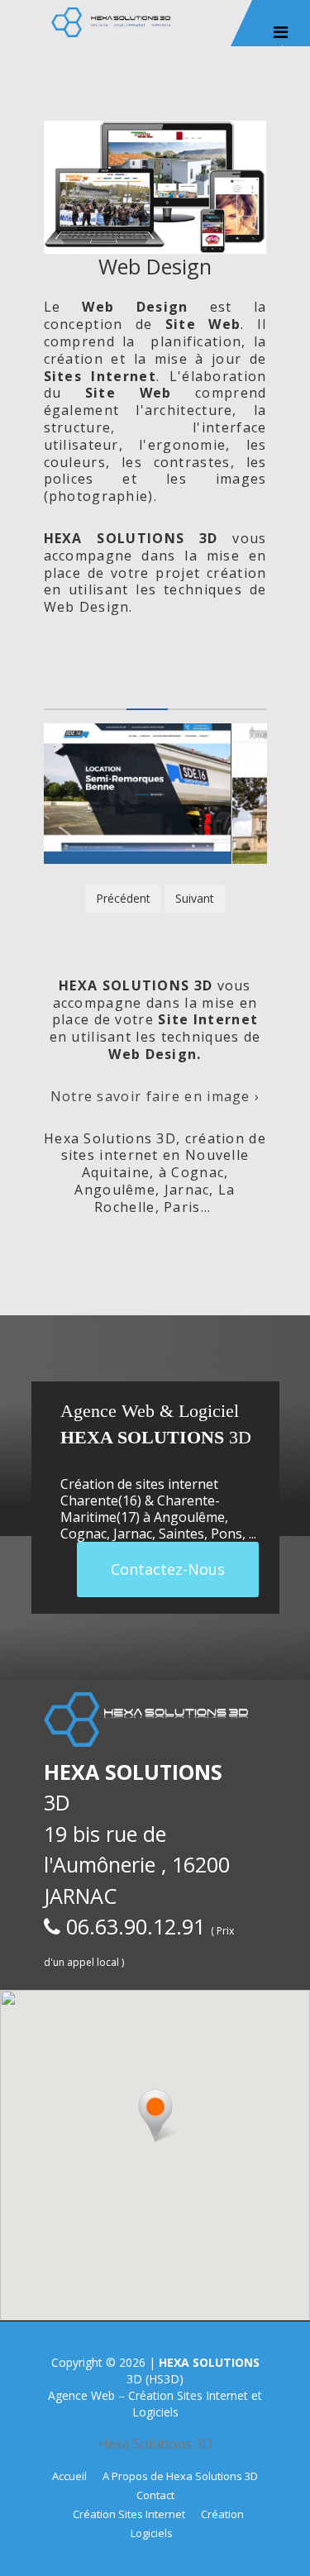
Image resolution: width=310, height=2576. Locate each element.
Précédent (123, 898)
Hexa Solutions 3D (155, 2444)
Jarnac (133, 1534)
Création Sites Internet (129, 2514)
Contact (155, 2495)
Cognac (83, 1534)
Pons (227, 1534)
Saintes (181, 1534)
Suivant (195, 898)
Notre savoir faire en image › (155, 1096)
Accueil (69, 2476)
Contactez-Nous (168, 1569)
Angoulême (189, 1517)
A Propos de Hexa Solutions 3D (180, 2476)
